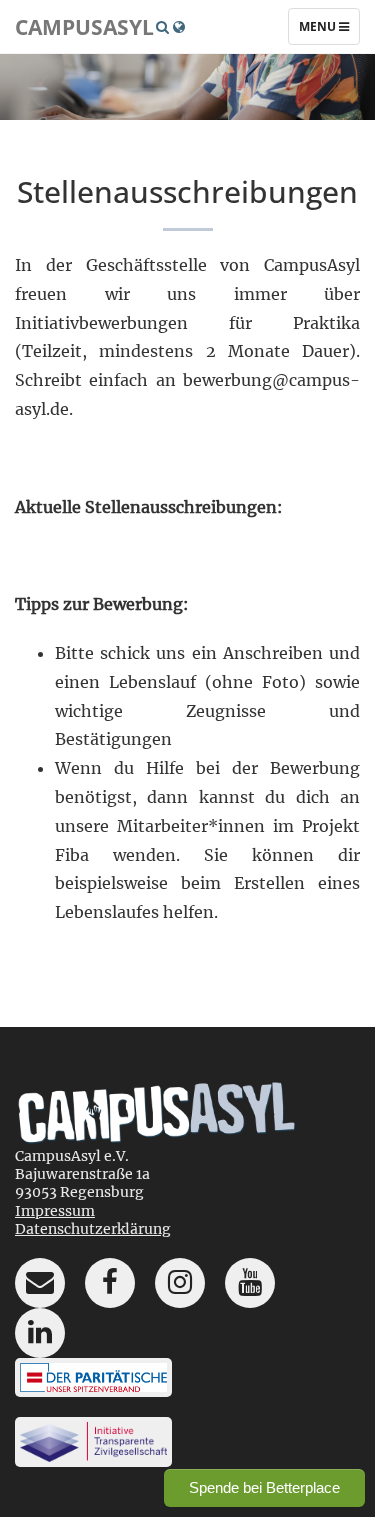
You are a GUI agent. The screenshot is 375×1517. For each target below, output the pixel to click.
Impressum (55, 1211)
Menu (329, 31)
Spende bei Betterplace (264, 1487)
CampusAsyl (84, 27)
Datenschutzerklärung (93, 1229)
